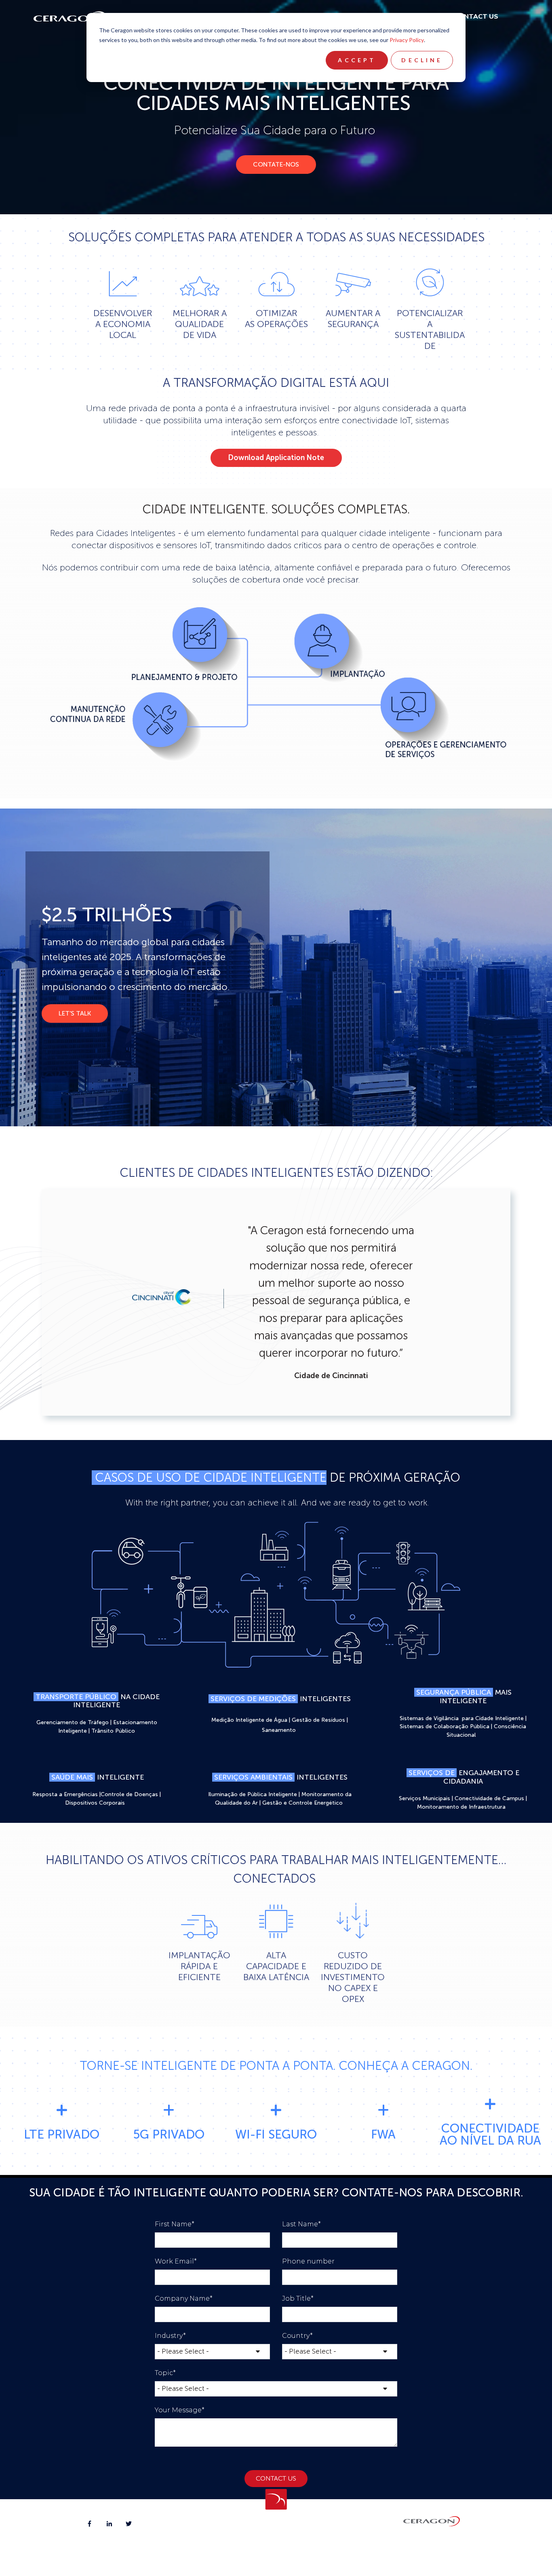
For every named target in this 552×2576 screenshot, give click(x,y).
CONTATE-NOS (276, 164)
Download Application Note (276, 458)
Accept (357, 60)
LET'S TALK (75, 1013)
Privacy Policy (407, 40)
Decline (422, 60)
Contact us (476, 17)
